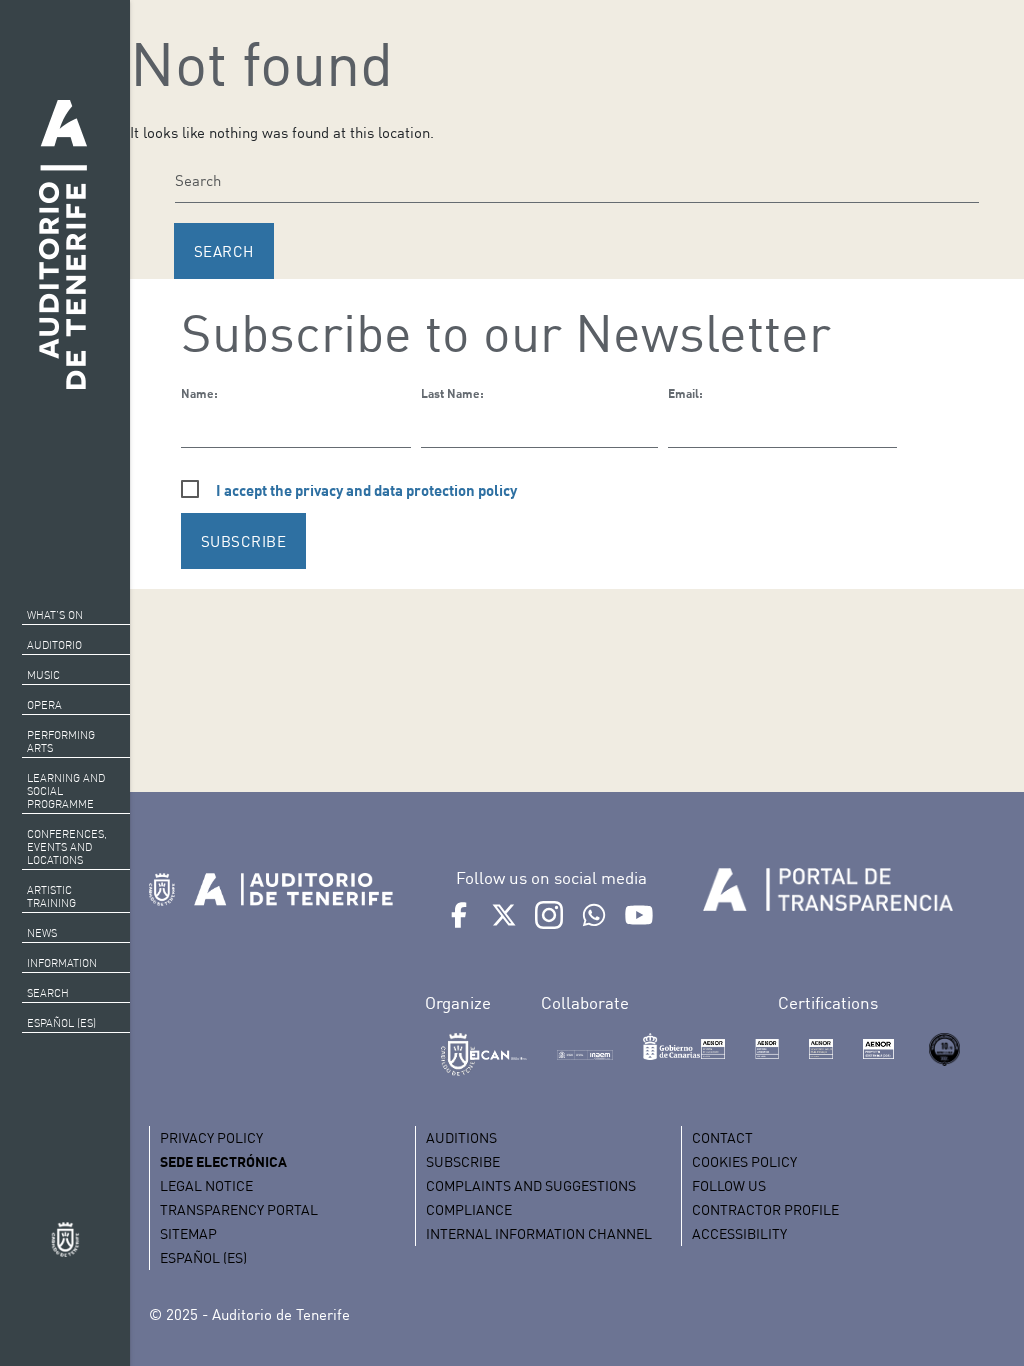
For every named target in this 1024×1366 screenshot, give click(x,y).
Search (48, 993)
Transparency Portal (239, 1209)
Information (62, 963)
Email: (685, 393)
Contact (722, 1137)
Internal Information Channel (539, 1233)
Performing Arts (61, 741)
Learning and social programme (66, 791)
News (42, 933)
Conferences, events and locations (67, 847)
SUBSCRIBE (244, 541)
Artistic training (51, 896)
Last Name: (452, 393)
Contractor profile (765, 1209)
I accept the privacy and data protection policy (366, 490)
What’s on (55, 615)
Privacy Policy (211, 1137)
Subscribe (463, 1161)
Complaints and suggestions (531, 1185)
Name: (199, 393)
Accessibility (739, 1233)
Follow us (729, 1185)
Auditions (461, 1137)
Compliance (469, 1209)
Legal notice (206, 1185)
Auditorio (54, 645)
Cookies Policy (744, 1161)
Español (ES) (61, 1023)
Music (43, 675)
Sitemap (188, 1233)
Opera (44, 705)
